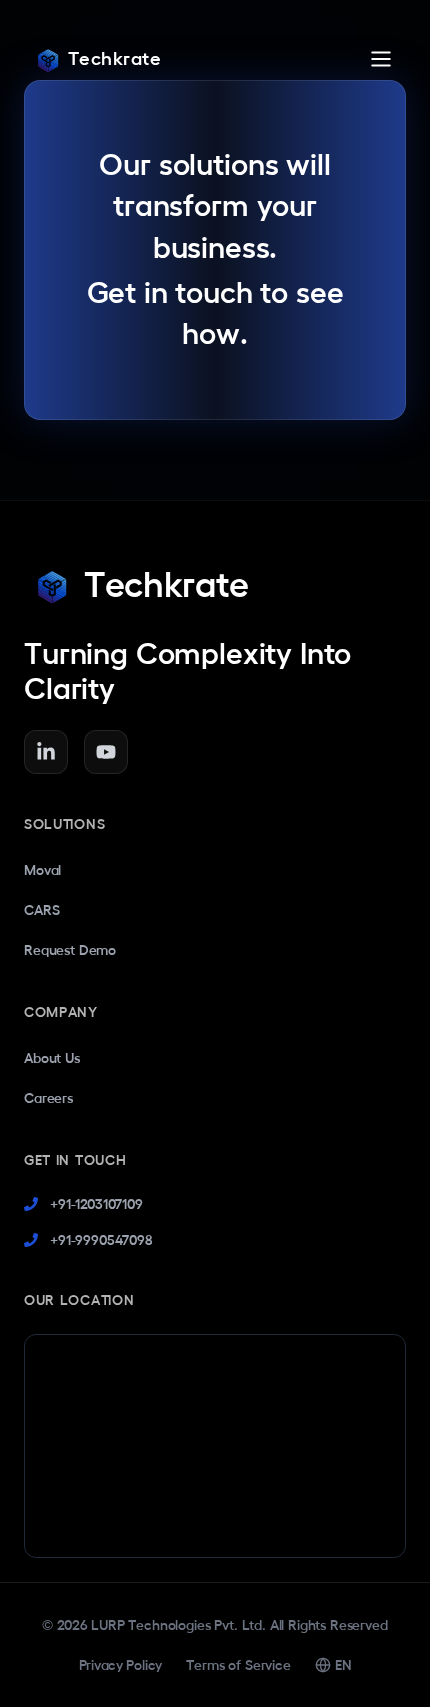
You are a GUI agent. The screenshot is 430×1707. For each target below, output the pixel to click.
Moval (42, 870)
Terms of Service (238, 1665)
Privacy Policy (121, 1665)
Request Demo (70, 950)
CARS (41, 910)
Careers (48, 1098)
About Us (52, 1058)
